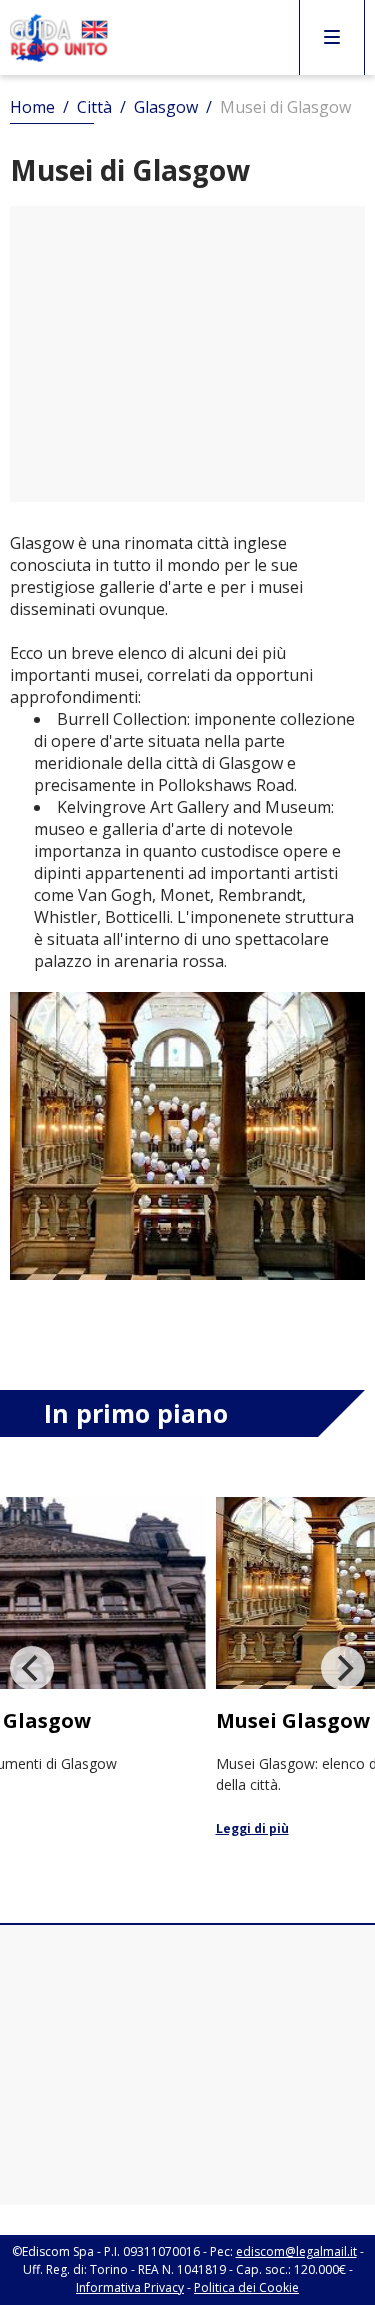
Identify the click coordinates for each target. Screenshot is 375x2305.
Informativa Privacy (130, 2287)
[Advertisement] (187, 354)
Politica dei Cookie (246, 2287)
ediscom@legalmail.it (296, 2251)
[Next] (343, 1668)
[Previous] (32, 1668)
